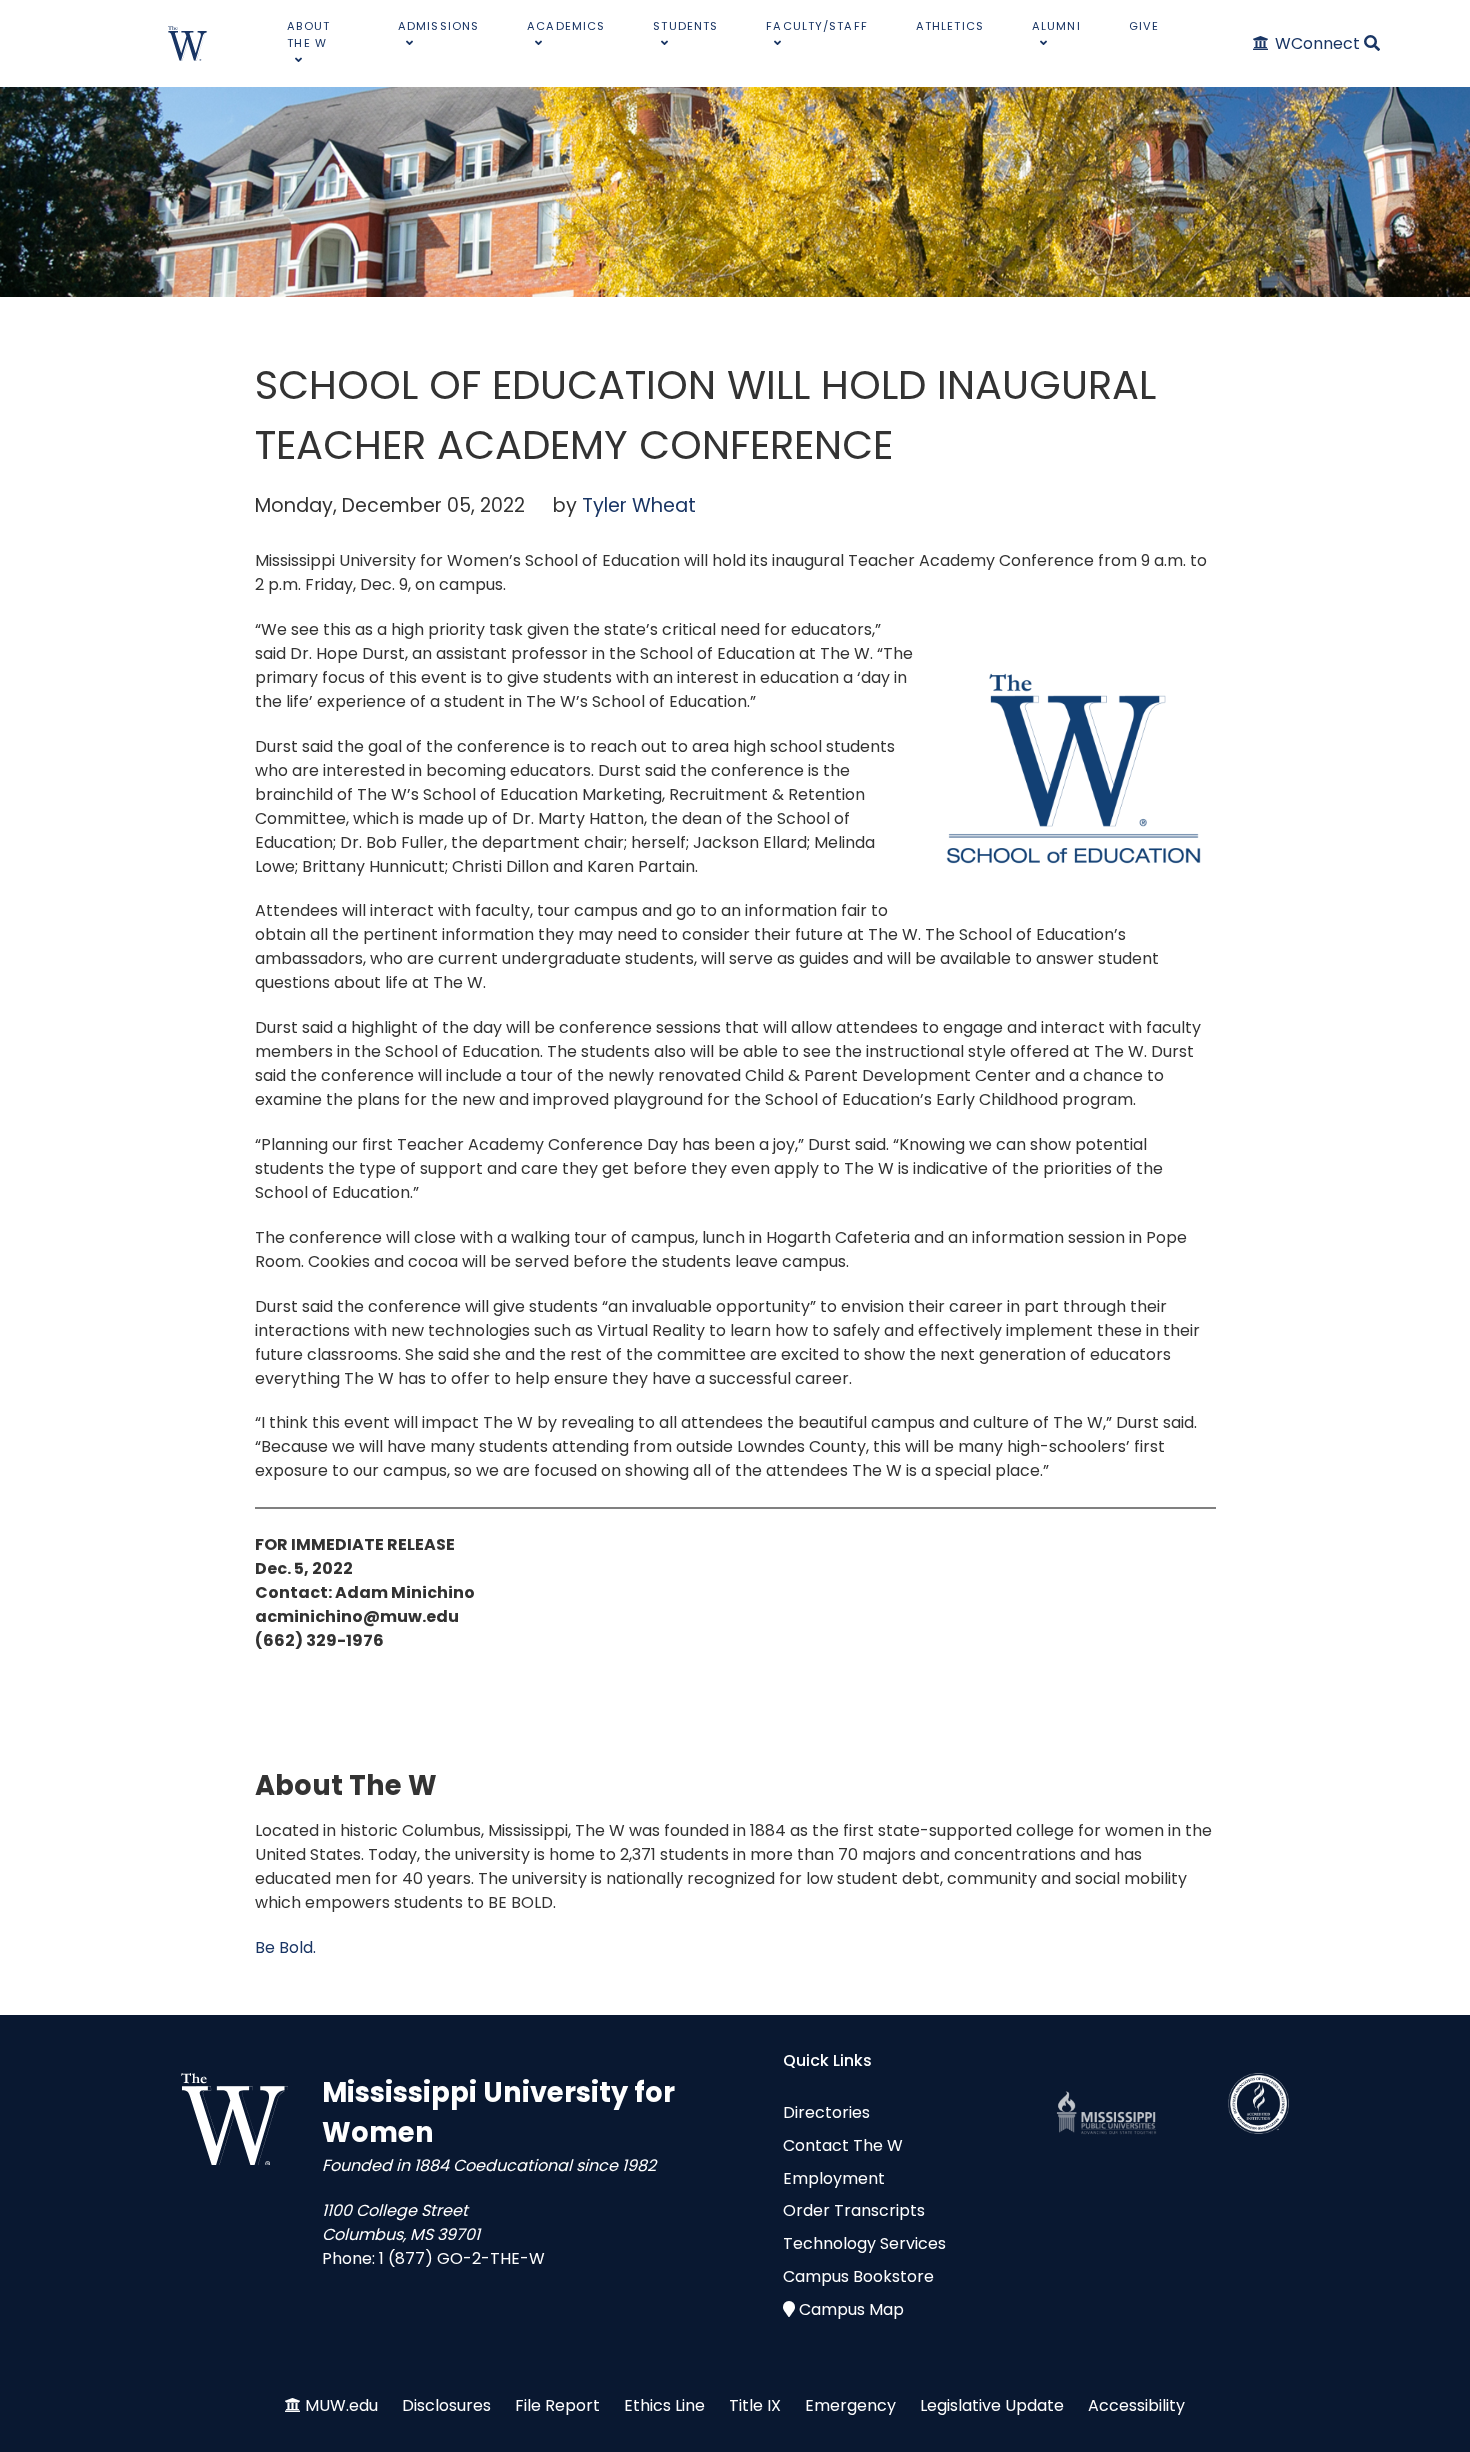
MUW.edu (341, 2405)
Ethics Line (664, 2405)
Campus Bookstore (858, 2276)
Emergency (850, 2405)
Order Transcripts (854, 2210)
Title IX (755, 2405)
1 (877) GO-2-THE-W (462, 2258)
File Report (557, 2405)
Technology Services (864, 2243)
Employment (834, 2178)
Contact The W (843, 2145)
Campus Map (851, 2309)
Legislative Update (992, 2405)
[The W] (188, 43)
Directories (826, 2112)
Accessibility (1136, 2405)
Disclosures (446, 2405)
